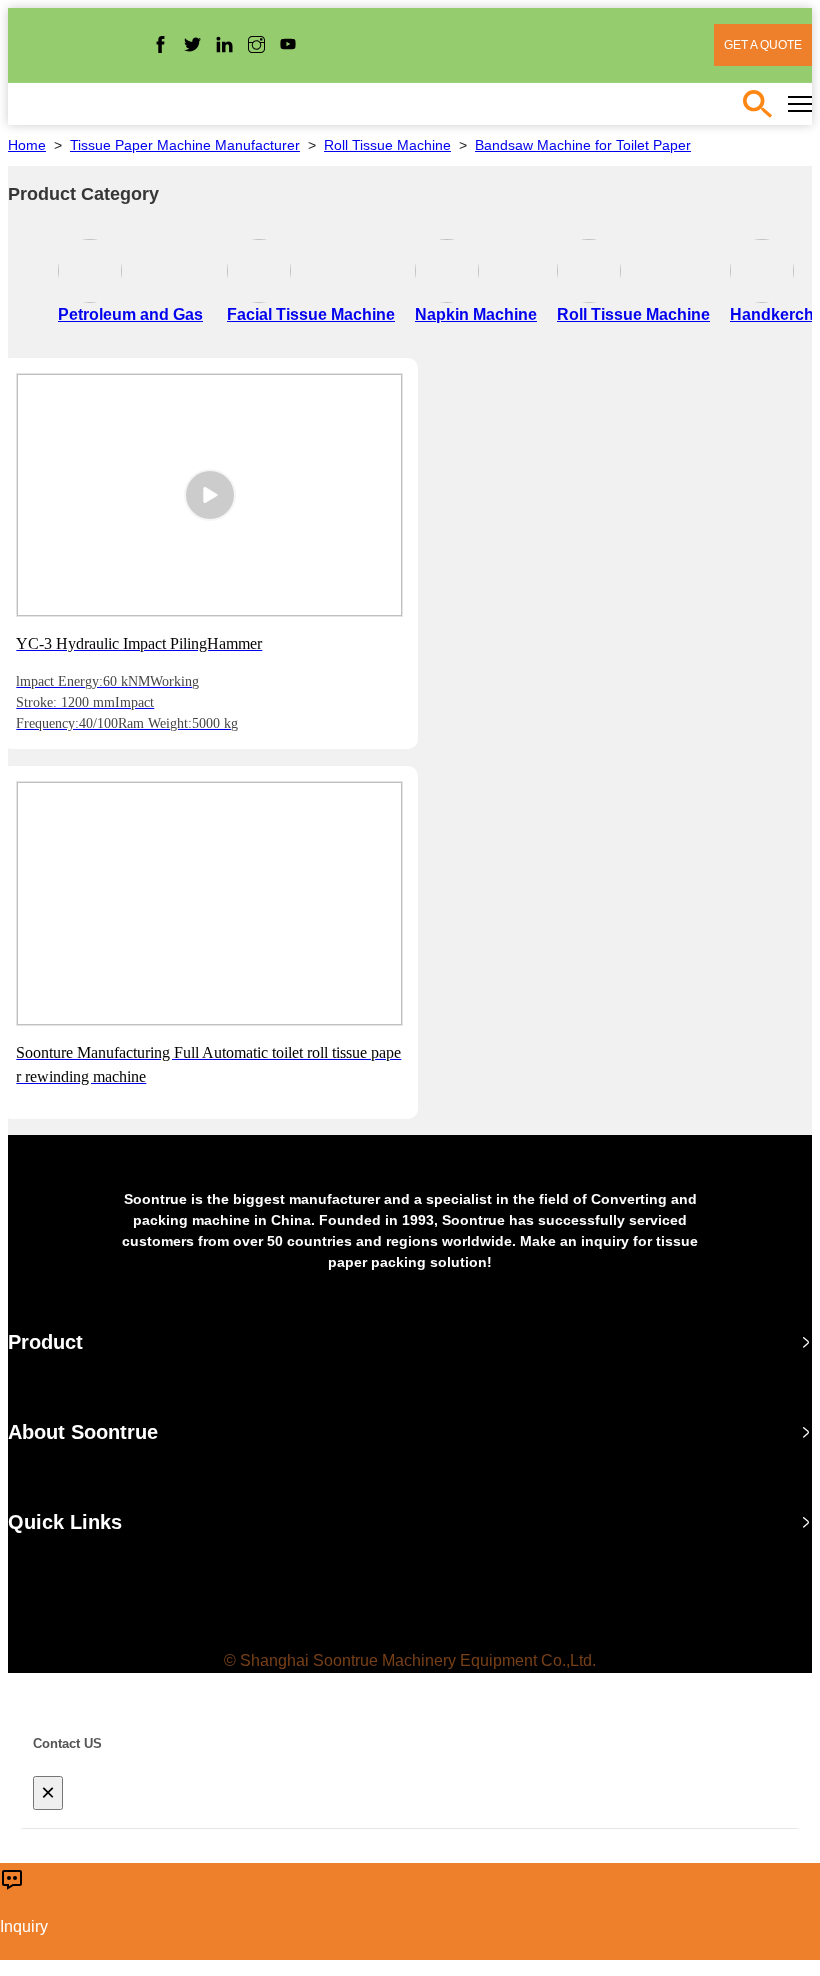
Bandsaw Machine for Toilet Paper (583, 145)
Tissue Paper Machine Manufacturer (185, 145)
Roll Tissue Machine (387, 145)
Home (27, 145)
